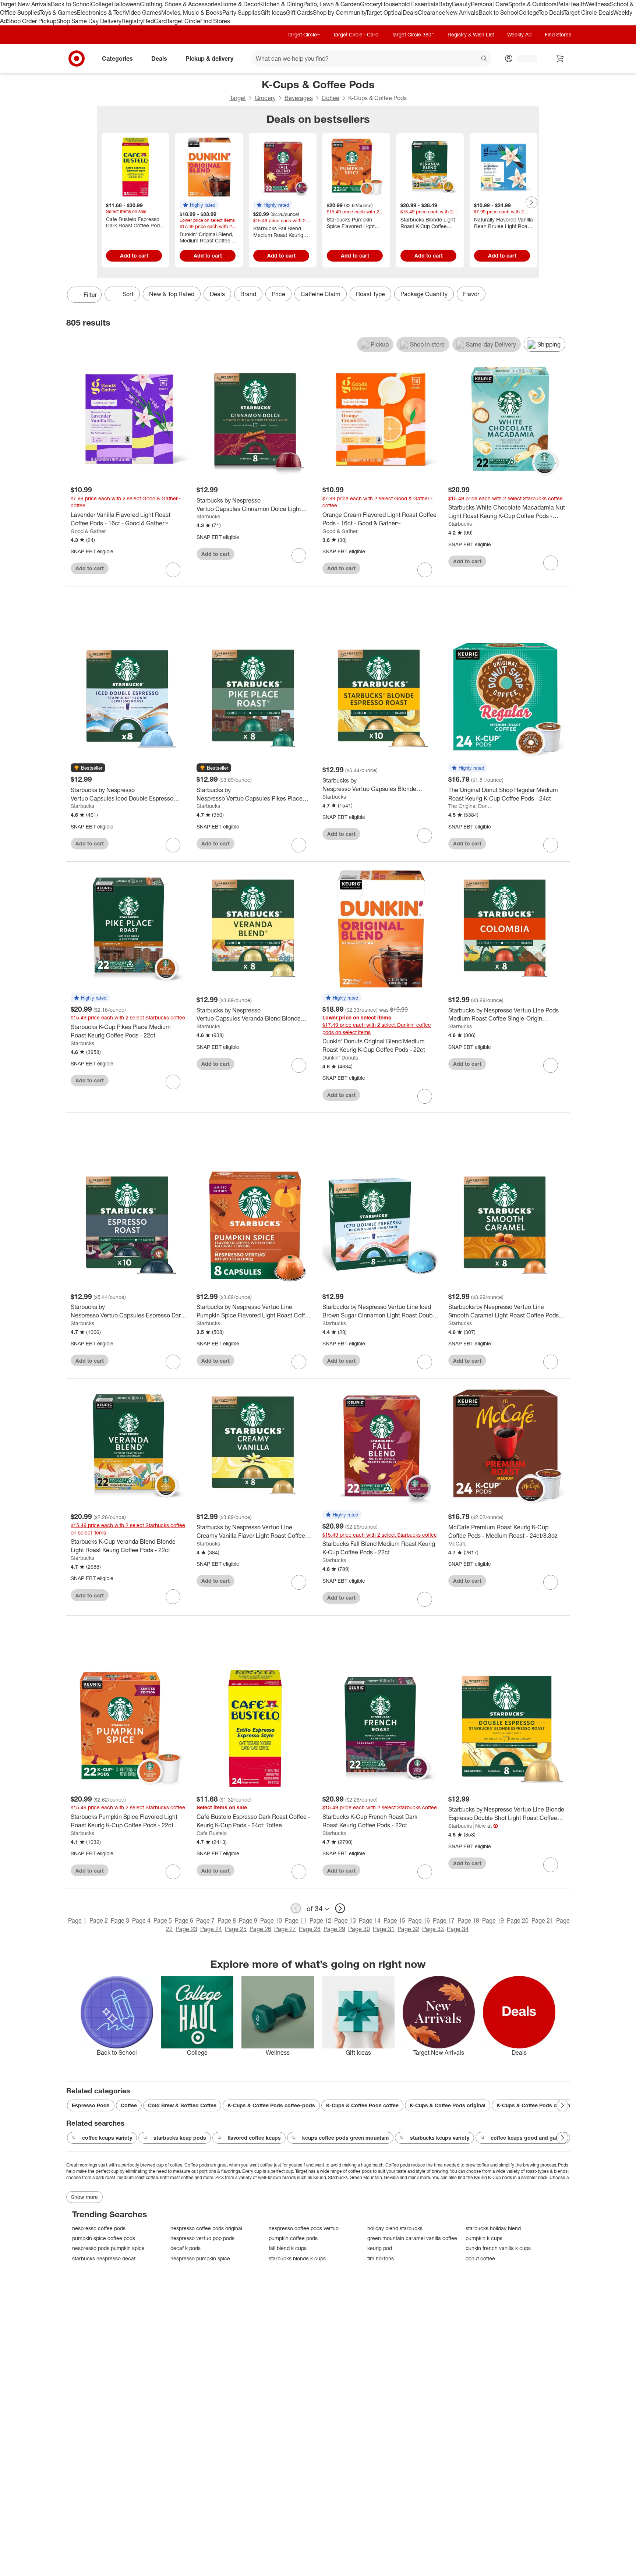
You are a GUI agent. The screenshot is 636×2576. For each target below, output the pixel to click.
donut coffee (480, 2258)
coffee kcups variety (107, 2138)
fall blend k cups (288, 2248)
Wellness (598, 4)
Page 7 (205, 1920)
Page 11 (296, 1920)
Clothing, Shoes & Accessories (180, 4)
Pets (562, 4)
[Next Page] (531, 202)
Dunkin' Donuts (340, 1058)
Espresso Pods (91, 2105)
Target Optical (384, 13)
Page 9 (248, 1920)
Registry (132, 21)
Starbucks (208, 516)
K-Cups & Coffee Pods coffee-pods (271, 2105)
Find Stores (215, 21)
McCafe (457, 1544)
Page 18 (468, 1920)
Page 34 (458, 1929)
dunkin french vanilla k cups (498, 2248)
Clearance (432, 13)
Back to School (71, 4)
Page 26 (260, 1929)
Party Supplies (241, 13)
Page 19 (493, 1920)
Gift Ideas (273, 13)
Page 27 (285, 1929)
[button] (199, 205)
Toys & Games (58, 13)
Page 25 (236, 1929)
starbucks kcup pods (180, 2138)
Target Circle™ (304, 34)
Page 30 (359, 1929)
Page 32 (408, 1929)
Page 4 (141, 1920)
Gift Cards (299, 13)
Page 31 (384, 1929)
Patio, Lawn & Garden (332, 4)
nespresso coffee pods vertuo (304, 2228)
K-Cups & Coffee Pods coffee (362, 2105)
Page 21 (542, 1920)
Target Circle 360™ (413, 34)
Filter (90, 295)
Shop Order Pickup (32, 21)
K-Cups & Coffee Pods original (448, 2105)
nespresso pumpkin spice (200, 2258)
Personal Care (490, 4)
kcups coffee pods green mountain (345, 2138)
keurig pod (380, 2248)
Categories (117, 58)
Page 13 (345, 1920)
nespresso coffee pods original (206, 2228)
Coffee (331, 98)
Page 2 (99, 1920)
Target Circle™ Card (356, 34)
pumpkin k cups (484, 2238)
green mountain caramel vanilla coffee (412, 2238)
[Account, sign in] (523, 58)
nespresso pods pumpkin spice (108, 2248)
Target (238, 98)
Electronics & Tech (101, 13)
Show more (84, 2197)
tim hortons (381, 2258)
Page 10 (271, 1920)
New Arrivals (462, 13)
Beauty (461, 4)
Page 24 (211, 1929)
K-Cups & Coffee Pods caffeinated (539, 2105)
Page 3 (120, 1920)
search (484, 59)
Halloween (126, 4)
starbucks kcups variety (440, 2138)
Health (577, 4)
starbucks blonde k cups (297, 2258)
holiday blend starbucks (395, 2228)
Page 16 (419, 1920)
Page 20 (518, 1920)
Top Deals (551, 13)
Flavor (471, 294)
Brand (248, 294)
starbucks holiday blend (493, 2228)
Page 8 (227, 1920)
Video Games (143, 13)
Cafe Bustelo (212, 1833)
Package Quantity (424, 294)
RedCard (155, 21)
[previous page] (296, 1908)
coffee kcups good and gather (528, 2138)
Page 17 (444, 1920)
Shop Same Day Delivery (89, 21)
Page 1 (77, 1920)
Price (278, 294)
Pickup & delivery (209, 58)
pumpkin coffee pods (293, 2238)
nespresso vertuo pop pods (202, 2238)
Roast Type (370, 294)
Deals (410, 13)
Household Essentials (410, 4)
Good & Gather (88, 531)
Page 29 (334, 1929)
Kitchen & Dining (281, 4)
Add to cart (134, 256)
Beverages (299, 98)
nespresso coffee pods (99, 2228)
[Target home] (77, 58)
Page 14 (370, 1920)
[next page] (340, 1908)
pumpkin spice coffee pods (104, 2238)
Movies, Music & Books (192, 13)
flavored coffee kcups (254, 2138)
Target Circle (183, 21)
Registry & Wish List (471, 34)
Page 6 (184, 1920)
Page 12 (320, 1920)
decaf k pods (185, 2248)
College (101, 4)
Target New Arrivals (25, 4)
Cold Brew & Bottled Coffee (182, 2105)
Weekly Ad (519, 34)
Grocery (370, 4)
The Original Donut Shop (471, 806)
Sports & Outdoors (532, 4)
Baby (445, 4)
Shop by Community (339, 13)
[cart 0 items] (560, 58)
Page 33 (433, 1929)
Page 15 (394, 1920)
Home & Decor (240, 4)
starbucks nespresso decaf (104, 2258)
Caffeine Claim (321, 294)
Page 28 (310, 1929)
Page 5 (163, 1920)
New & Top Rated (172, 294)
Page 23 (186, 1929)
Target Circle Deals (588, 13)
